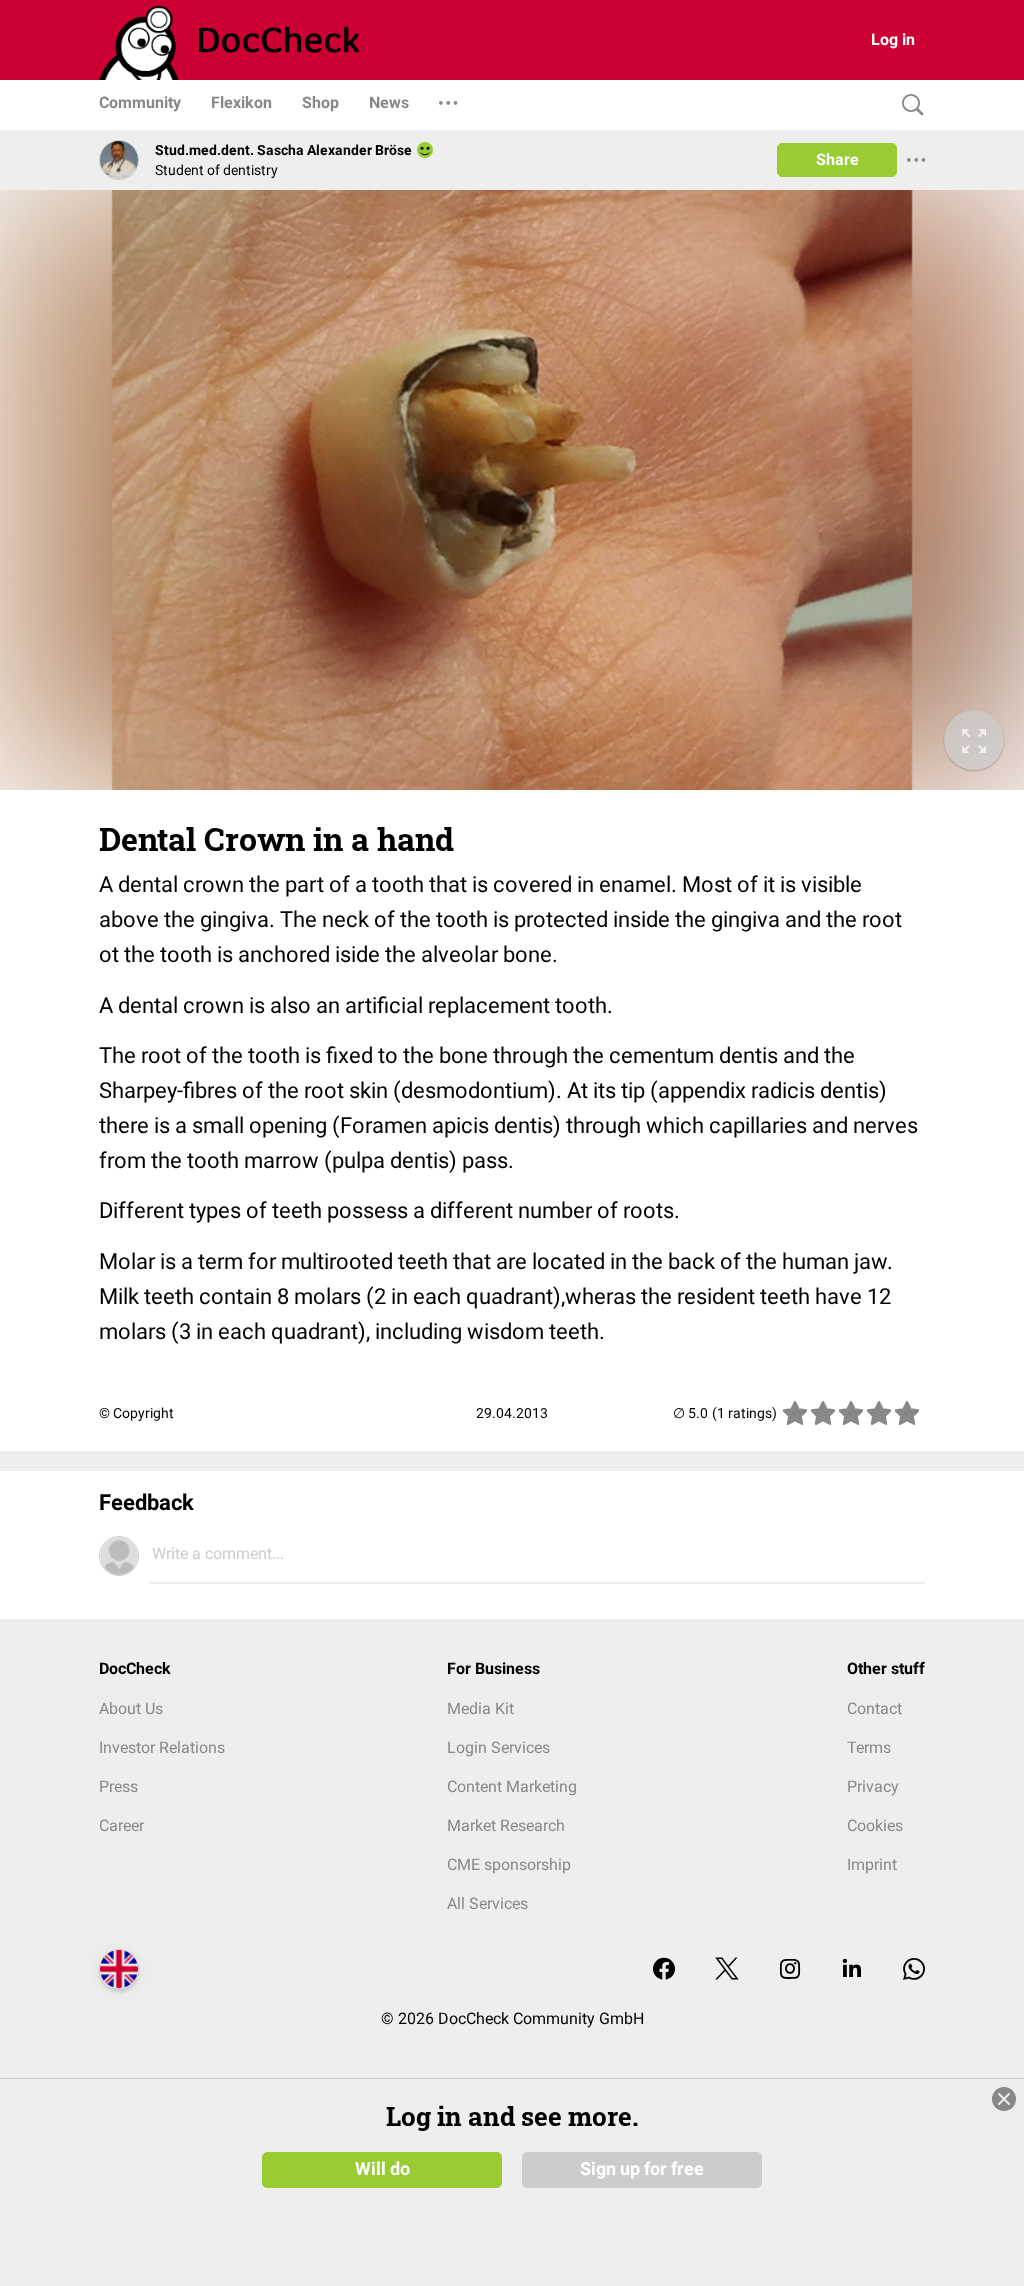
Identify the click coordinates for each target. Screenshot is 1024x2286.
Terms (869, 1747)
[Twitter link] (727, 1970)
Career (121, 1825)
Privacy (873, 1786)
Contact (874, 1708)
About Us (131, 1708)
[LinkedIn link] (852, 1970)
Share (837, 159)
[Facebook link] (664, 1970)
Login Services (498, 1747)
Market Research (506, 1825)
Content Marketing (512, 1786)
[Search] (908, 105)
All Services (487, 1903)
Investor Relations (162, 1747)
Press (118, 1786)
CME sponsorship (509, 1864)
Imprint (872, 1864)
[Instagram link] (790, 1970)
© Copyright (136, 1413)
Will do (382, 2169)
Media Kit (480, 1708)
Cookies (875, 1825)
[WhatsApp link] (914, 1970)
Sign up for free (642, 2169)
